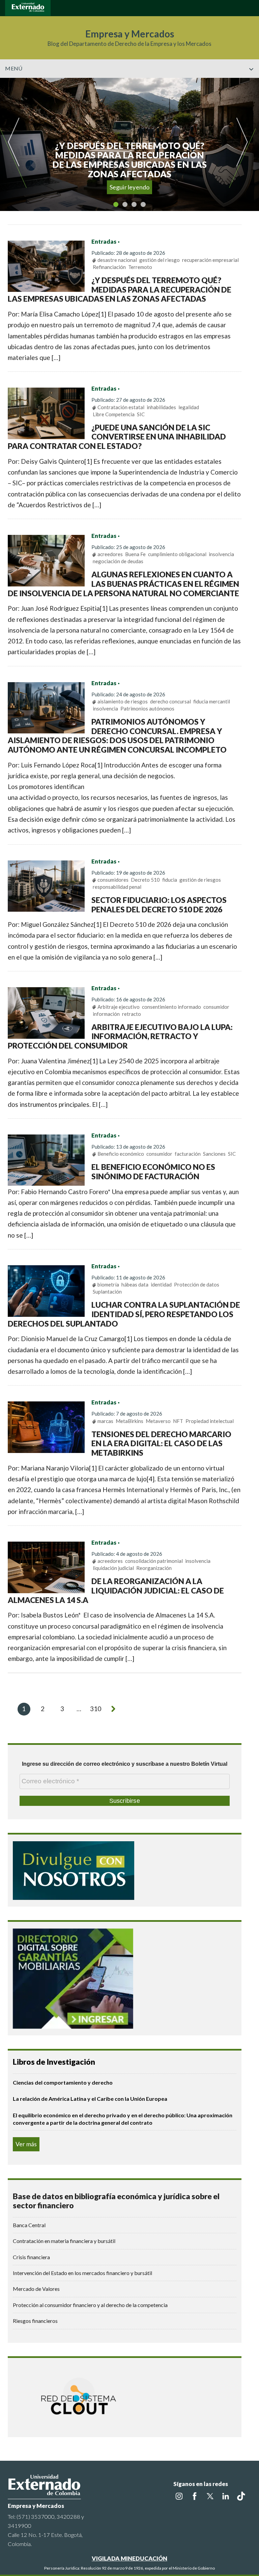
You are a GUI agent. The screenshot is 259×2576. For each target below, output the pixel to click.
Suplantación (107, 1292)
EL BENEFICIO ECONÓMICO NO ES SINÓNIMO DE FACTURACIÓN (153, 1172)
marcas (105, 1421)
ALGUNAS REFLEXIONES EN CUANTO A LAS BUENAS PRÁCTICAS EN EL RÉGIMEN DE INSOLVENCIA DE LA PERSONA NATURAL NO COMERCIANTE (124, 584)
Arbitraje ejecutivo (119, 1007)
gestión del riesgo (160, 260)
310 (96, 1709)
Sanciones (214, 1154)
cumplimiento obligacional (177, 554)
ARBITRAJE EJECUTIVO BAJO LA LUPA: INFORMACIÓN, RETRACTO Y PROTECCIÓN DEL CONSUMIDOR (120, 1036)
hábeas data (135, 1284)
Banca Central (29, 2225)
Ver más (26, 2144)
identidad (161, 1284)
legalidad (189, 407)
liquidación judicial (113, 1568)
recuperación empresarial (210, 260)
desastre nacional (117, 260)
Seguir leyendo (130, 187)
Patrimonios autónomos (147, 708)
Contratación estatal (121, 407)
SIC (141, 414)
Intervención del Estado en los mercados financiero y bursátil (82, 2273)
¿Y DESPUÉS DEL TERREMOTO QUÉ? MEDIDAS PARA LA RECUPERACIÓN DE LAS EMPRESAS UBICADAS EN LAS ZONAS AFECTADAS (120, 289)
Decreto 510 (145, 880)
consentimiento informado (171, 1007)
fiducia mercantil (212, 701)
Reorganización (154, 1568)
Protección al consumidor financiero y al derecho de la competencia (90, 2305)
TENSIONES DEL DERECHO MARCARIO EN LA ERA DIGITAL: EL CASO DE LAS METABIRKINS (161, 1443)
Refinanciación (109, 267)
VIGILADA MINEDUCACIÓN (129, 2558)
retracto (132, 1014)
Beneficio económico (121, 1154)
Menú (14, 68)
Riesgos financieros (35, 2321)
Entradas (104, 242)
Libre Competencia (114, 414)
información (106, 1014)
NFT (178, 1421)
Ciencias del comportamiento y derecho (63, 2082)
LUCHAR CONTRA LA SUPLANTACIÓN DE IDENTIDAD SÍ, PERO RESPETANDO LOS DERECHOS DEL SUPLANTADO (124, 1314)
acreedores (110, 554)
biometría (108, 1284)
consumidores (113, 880)
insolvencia (221, 554)
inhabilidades (161, 407)
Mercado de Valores (36, 2289)
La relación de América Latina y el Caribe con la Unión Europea (90, 2099)
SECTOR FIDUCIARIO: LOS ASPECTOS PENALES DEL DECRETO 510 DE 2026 (159, 905)
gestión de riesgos (200, 880)
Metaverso (158, 1421)
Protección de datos (197, 1284)
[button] (251, 83)
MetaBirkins (129, 1421)
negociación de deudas (118, 561)
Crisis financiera (31, 2257)
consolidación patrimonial (154, 1561)
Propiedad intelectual (210, 1421)
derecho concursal (170, 701)
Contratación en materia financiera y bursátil (64, 2241)
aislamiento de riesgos (123, 701)
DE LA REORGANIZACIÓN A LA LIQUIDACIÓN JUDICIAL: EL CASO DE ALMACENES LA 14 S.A (116, 1590)
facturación (188, 1154)
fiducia (170, 880)
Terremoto (140, 267)
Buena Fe (135, 554)
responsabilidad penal (117, 887)
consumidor (216, 1007)
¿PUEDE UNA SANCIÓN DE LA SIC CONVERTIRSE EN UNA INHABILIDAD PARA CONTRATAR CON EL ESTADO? (117, 437)
